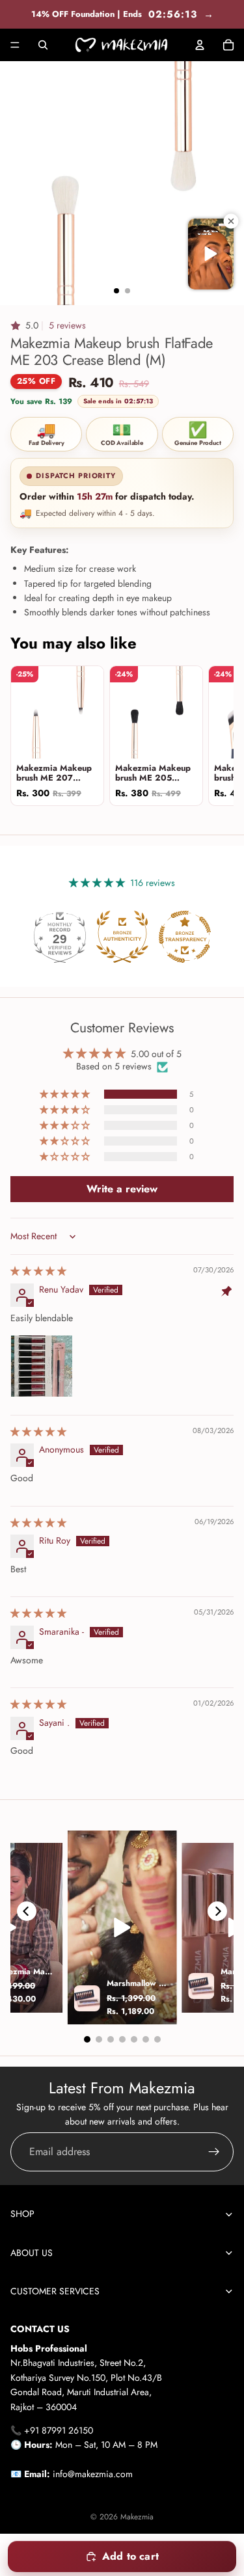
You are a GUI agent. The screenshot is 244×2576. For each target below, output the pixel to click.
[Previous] (27, 1911)
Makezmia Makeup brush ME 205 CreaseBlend (153, 773)
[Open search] (43, 45)
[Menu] (15, 45)
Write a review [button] (122, 1189)
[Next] (217, 1911)
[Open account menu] (200, 45)
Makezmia (137, 2517)
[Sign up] (214, 2152)
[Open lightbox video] (122, 1927)
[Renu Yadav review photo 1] (42, 1366)
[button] (48, 325)
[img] (38, 1271)
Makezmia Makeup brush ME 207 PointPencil (54, 773)
